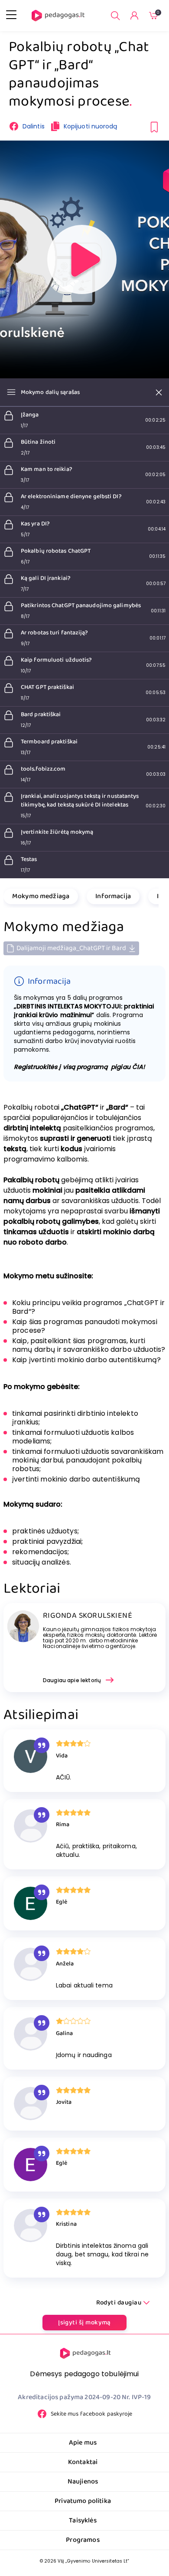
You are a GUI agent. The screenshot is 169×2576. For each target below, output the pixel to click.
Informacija (113, 896)
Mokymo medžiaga (41, 896)
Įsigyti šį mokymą (84, 2323)
